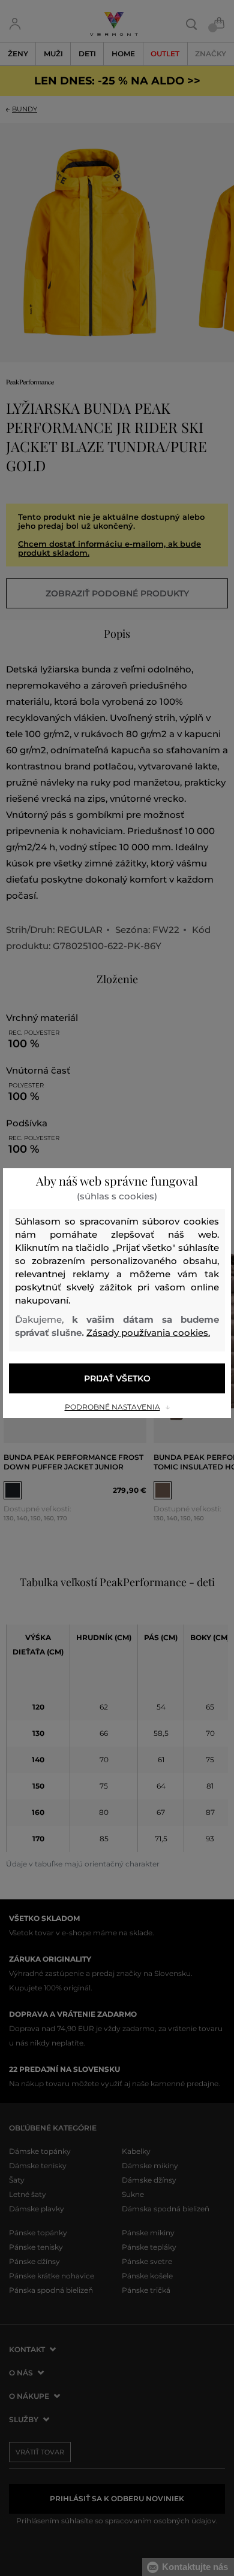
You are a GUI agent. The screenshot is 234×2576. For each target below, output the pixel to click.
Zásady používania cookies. (148, 1333)
